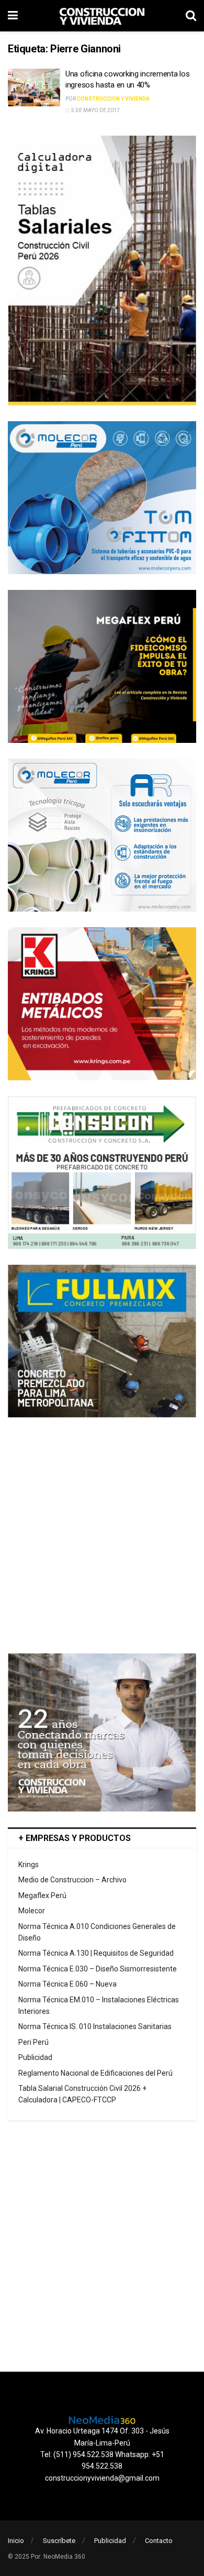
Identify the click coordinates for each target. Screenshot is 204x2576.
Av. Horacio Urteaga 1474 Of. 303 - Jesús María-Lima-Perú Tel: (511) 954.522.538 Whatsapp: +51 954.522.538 (102, 2448)
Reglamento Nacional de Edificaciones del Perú (95, 2073)
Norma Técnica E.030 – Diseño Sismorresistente (98, 1969)
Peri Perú (33, 2042)
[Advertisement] (102, 1536)
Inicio (16, 2541)
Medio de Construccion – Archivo (72, 1880)
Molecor (32, 1911)
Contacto (159, 2541)
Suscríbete (59, 2541)
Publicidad (35, 2057)
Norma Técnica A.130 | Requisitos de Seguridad (96, 1953)
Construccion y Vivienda (113, 99)
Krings (29, 1865)
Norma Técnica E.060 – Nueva (67, 1984)
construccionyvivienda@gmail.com (102, 2478)
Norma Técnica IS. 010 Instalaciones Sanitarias (95, 2026)
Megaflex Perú (42, 1895)
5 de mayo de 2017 (95, 110)
